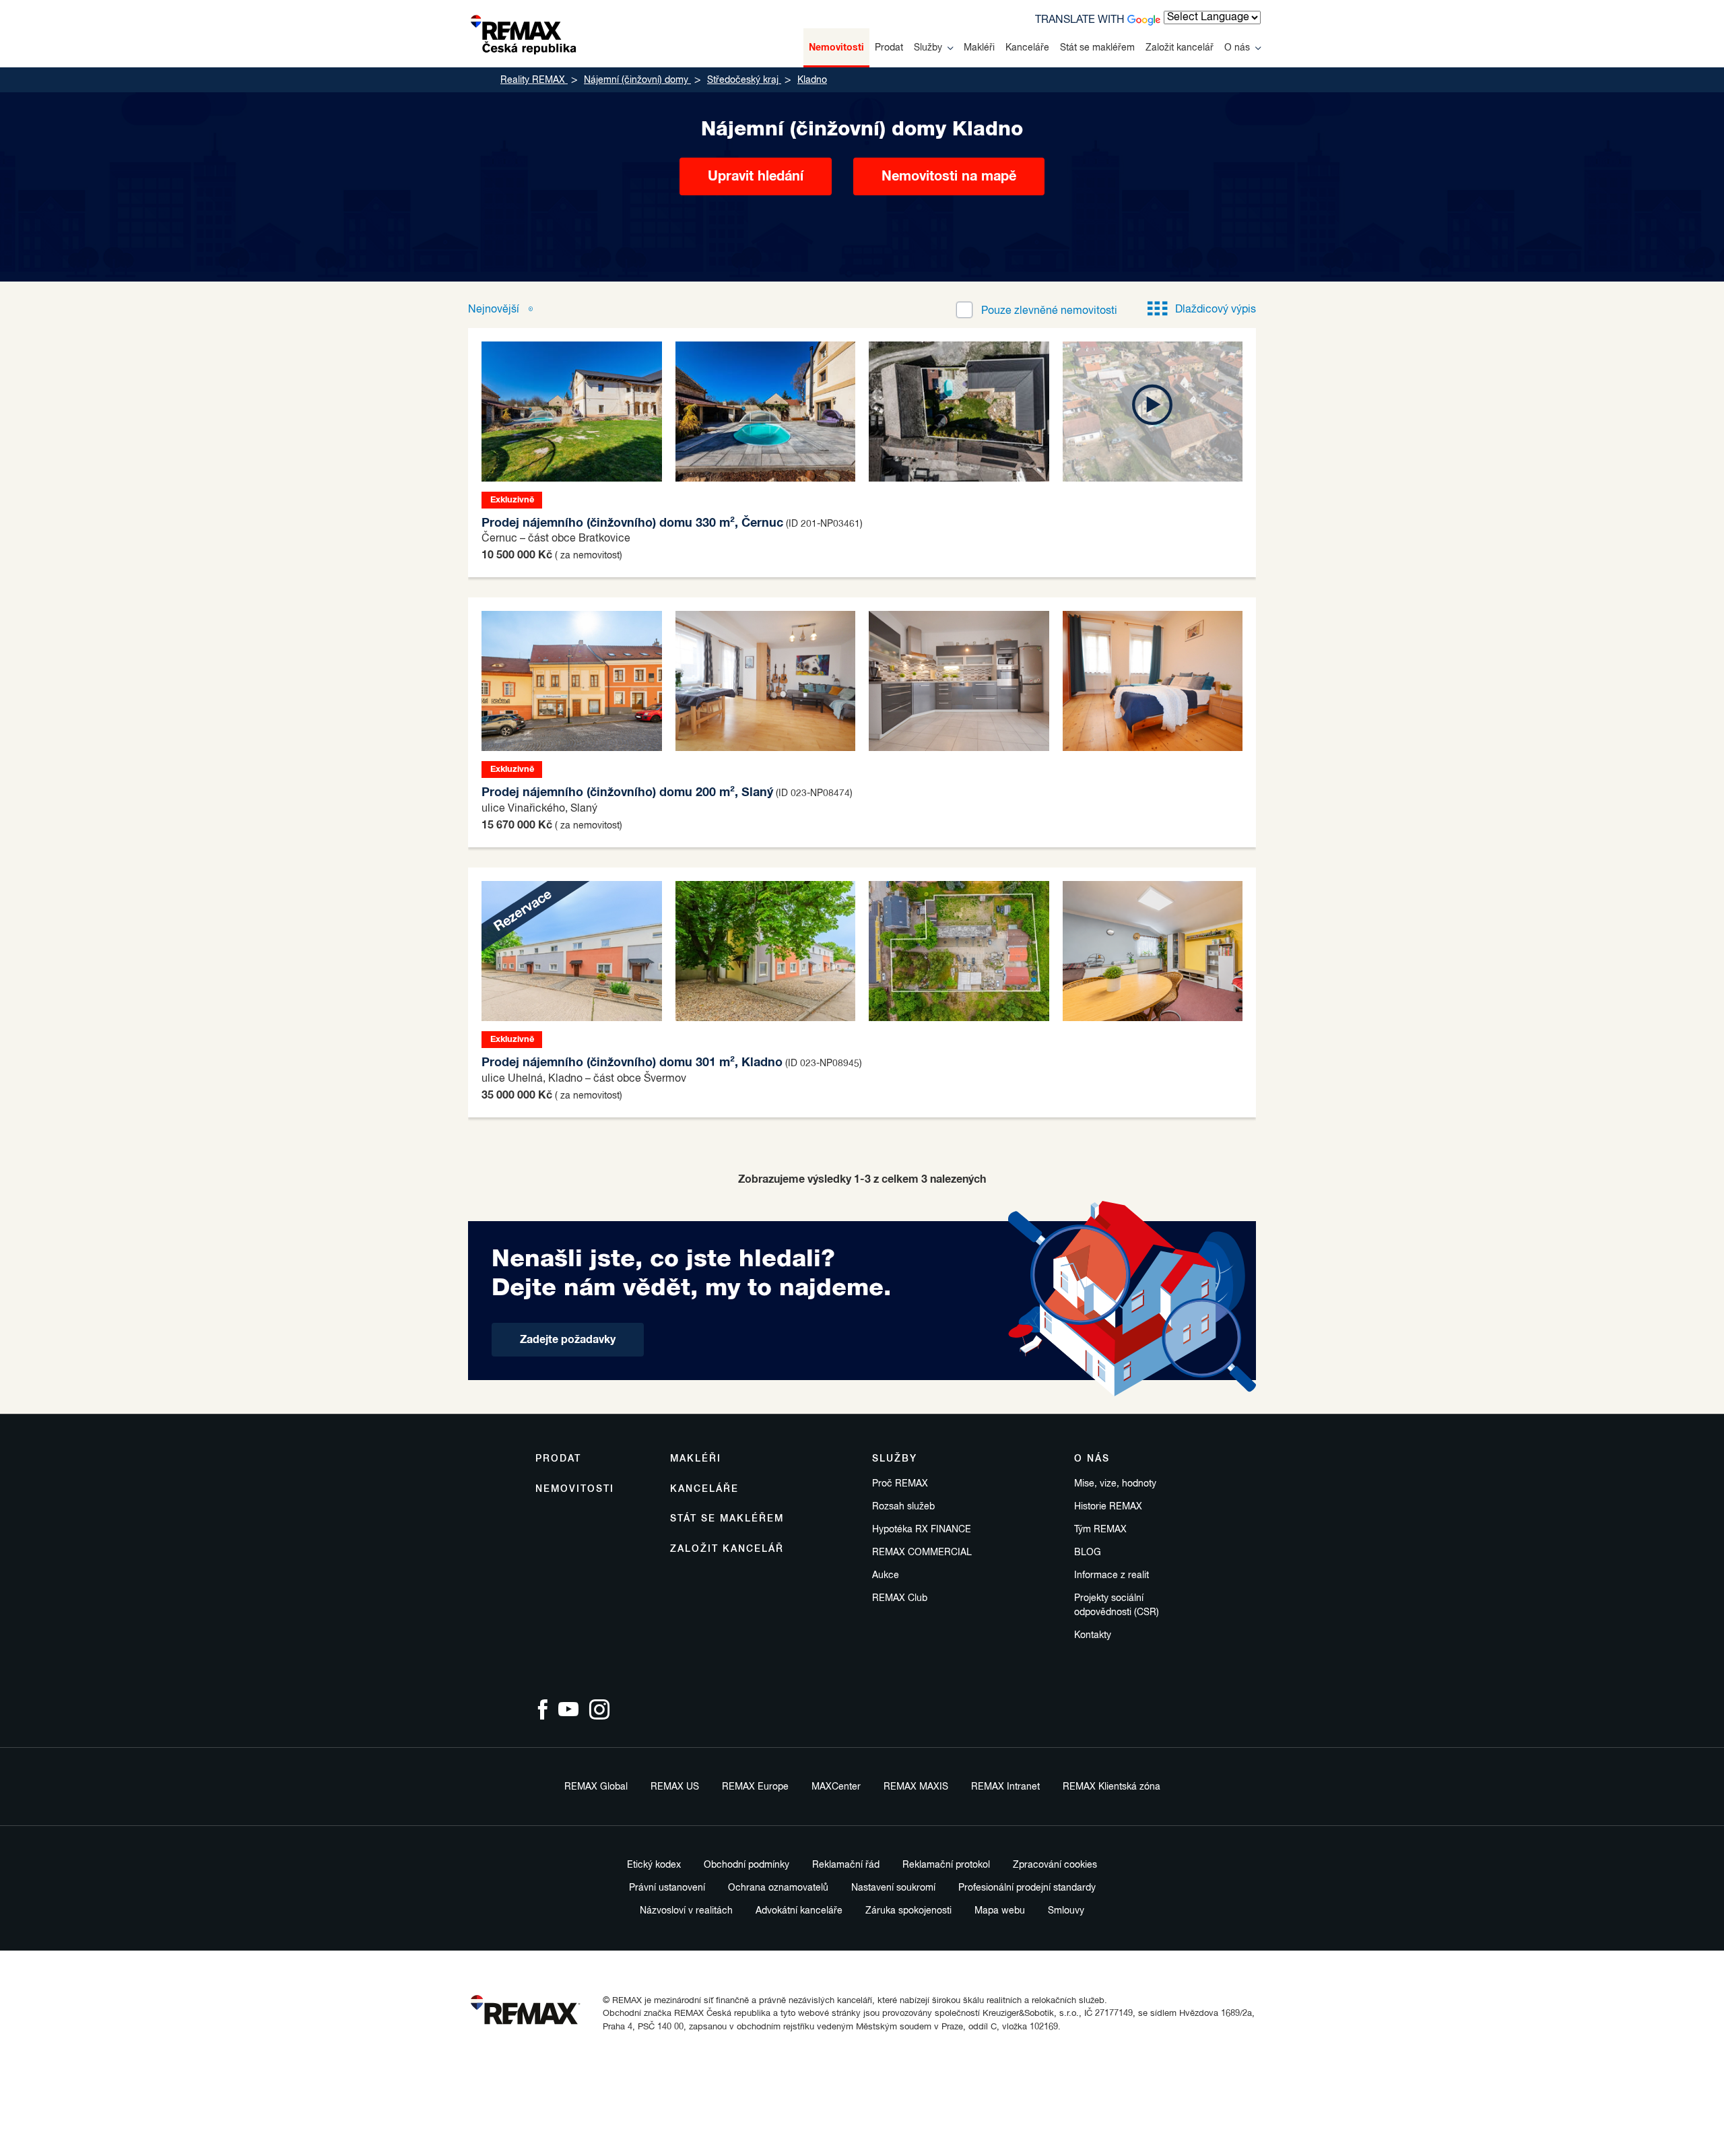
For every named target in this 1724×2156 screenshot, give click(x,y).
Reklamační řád (846, 1865)
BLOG (1088, 1553)
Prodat (889, 48)
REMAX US (675, 1787)
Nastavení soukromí (893, 1888)
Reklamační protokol (946, 1865)
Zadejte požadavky (568, 1340)
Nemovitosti (836, 48)
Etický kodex (654, 1865)
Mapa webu (1000, 1911)
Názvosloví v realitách (686, 1911)
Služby (928, 48)
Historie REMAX (1108, 1507)
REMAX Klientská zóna (1112, 1787)
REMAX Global (596, 1787)
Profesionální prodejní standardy (1027, 1888)
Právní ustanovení (667, 1888)
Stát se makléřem (1097, 48)
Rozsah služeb (903, 1507)
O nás (1237, 48)
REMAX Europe (755, 1787)
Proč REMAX (900, 1484)
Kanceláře (1027, 48)
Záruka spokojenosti (908, 1911)
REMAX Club (900, 1598)
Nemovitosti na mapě (949, 176)
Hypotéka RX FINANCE (922, 1530)
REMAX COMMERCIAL (922, 1553)
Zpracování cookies (1055, 1865)
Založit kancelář (1180, 48)
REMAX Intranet (1005, 1787)
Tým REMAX (1100, 1530)
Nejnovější (495, 310)
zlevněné (1049, 311)
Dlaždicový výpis (1216, 310)
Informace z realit (1112, 1575)
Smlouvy (1066, 1911)
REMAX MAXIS (916, 1787)
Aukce (886, 1575)
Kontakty (1093, 1635)
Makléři (979, 48)
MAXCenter (836, 1787)
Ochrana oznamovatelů (778, 1888)
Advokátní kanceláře (799, 1911)
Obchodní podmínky (747, 1865)
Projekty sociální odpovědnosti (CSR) (1117, 1605)
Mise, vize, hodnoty (1115, 1484)
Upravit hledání (756, 176)
